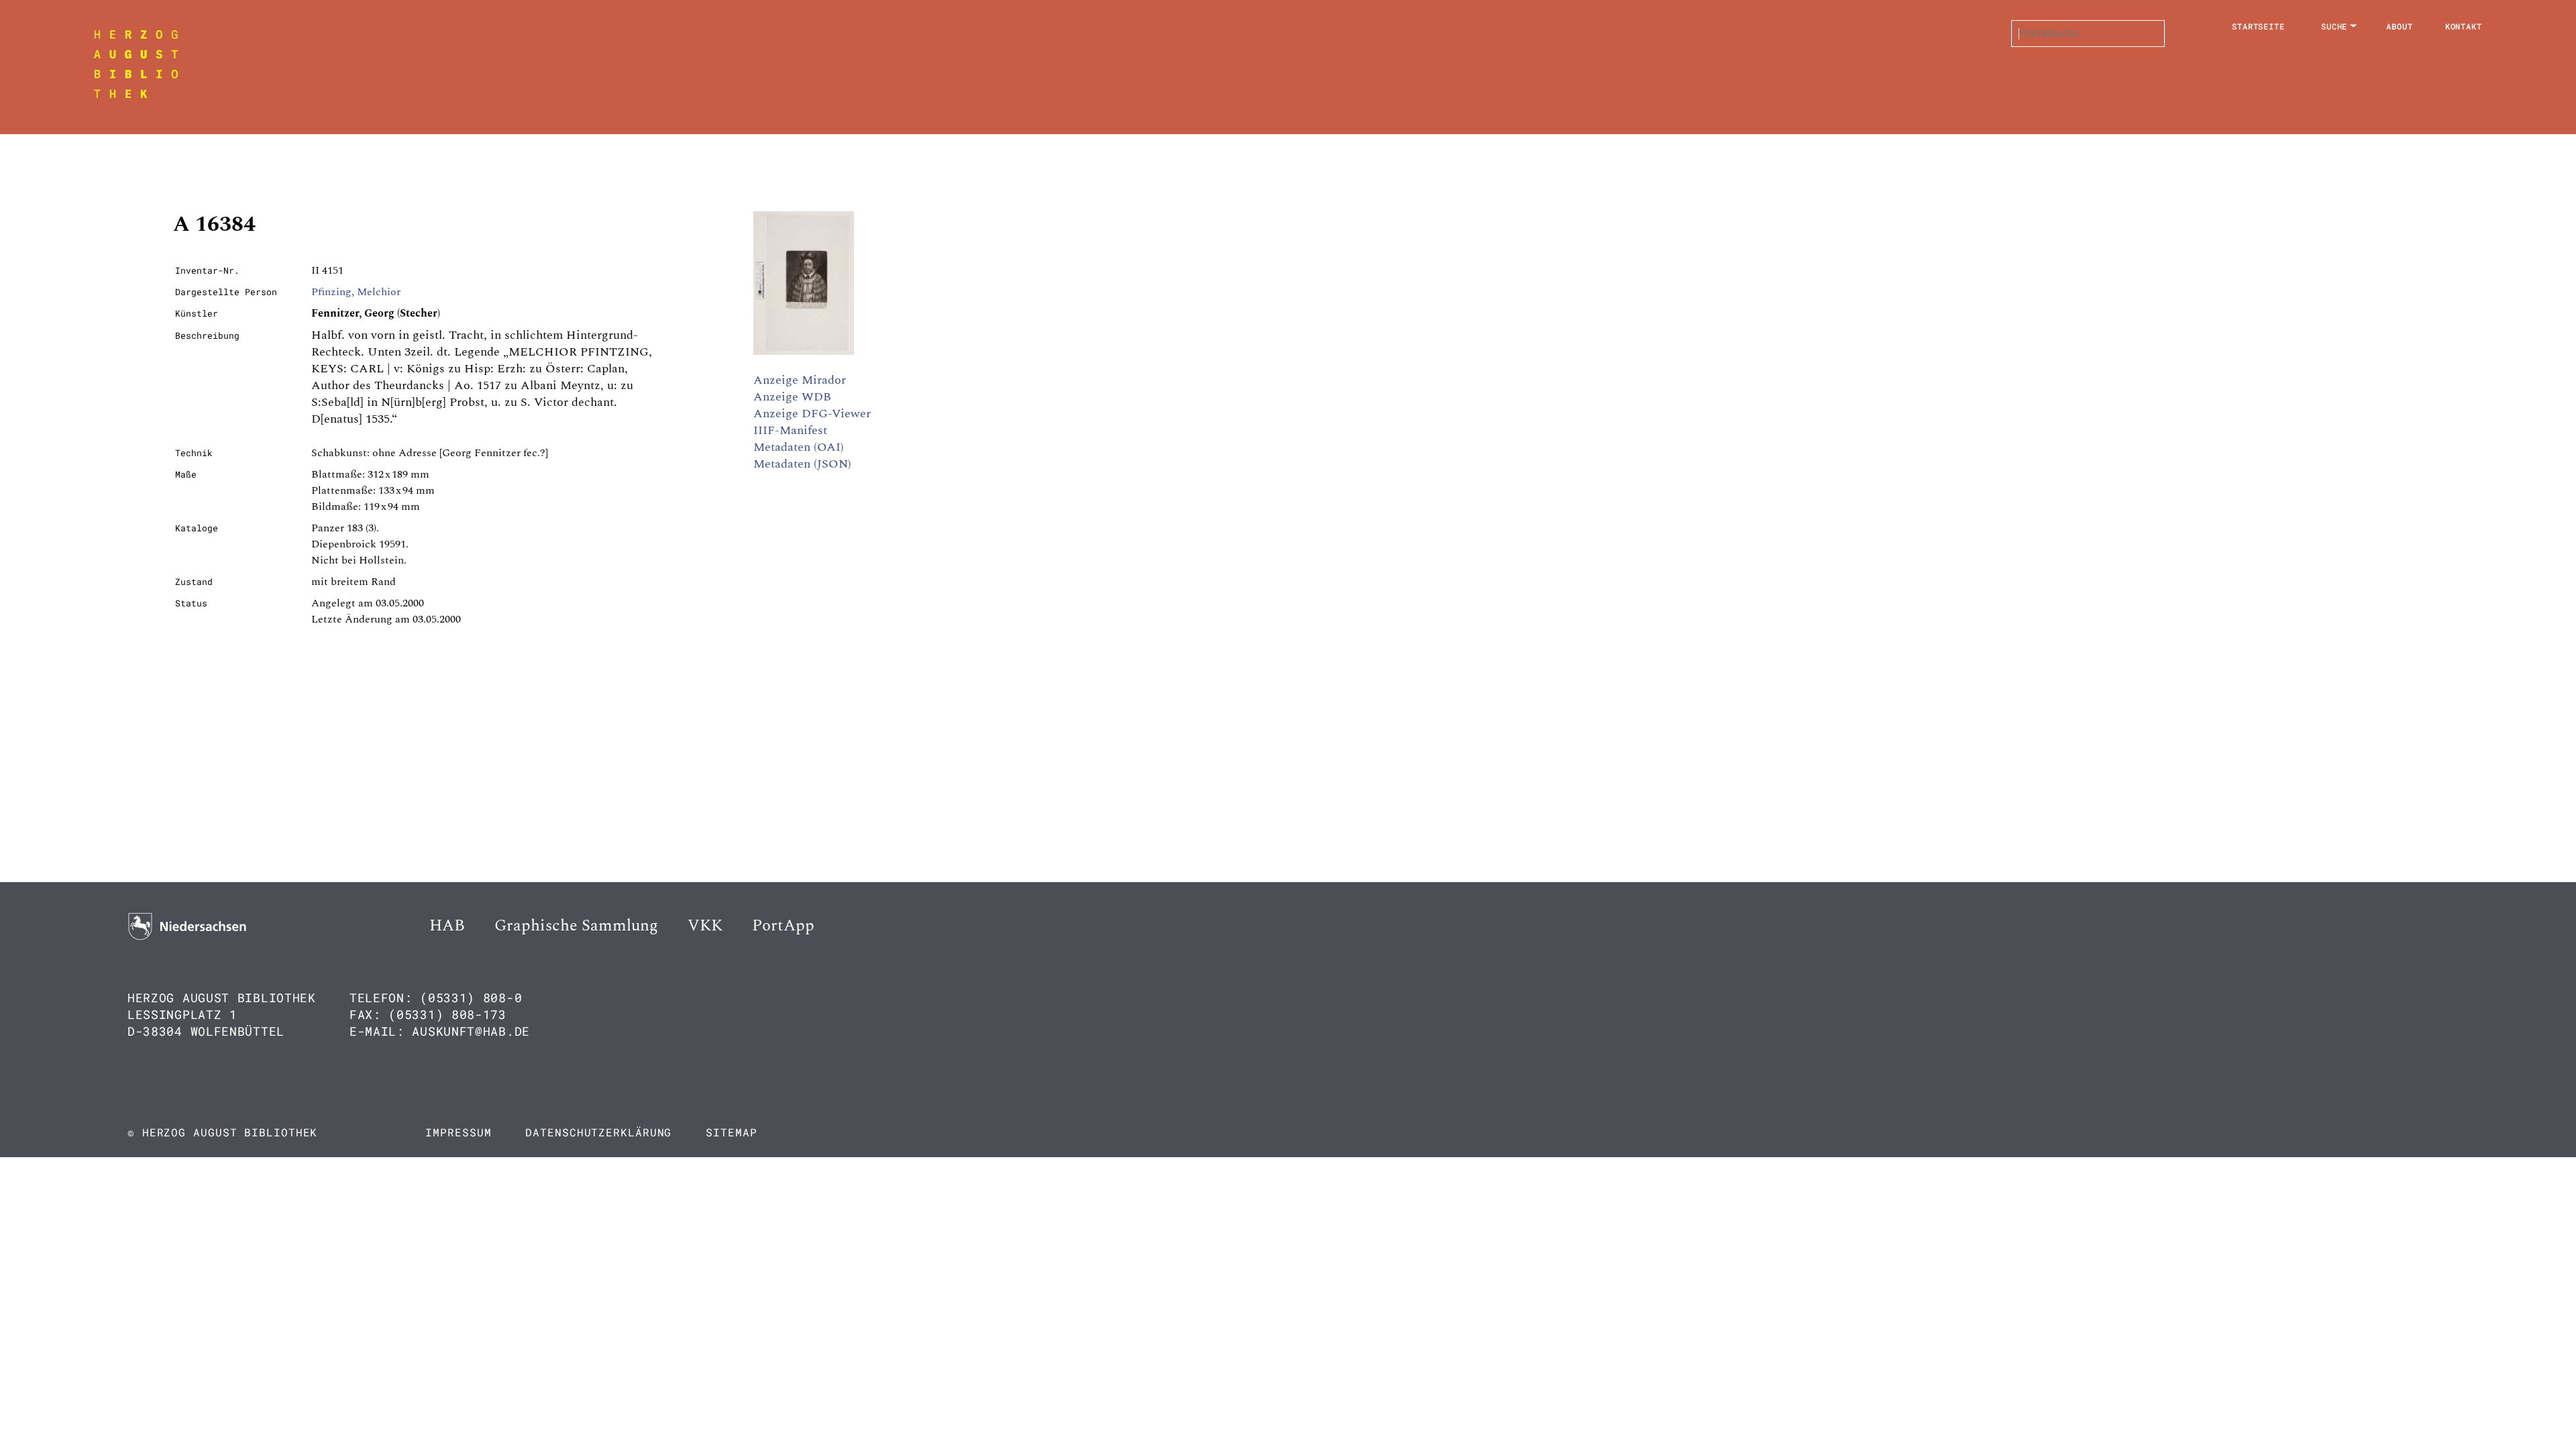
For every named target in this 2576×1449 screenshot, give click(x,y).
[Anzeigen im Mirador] (804, 352)
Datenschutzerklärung (598, 1132)
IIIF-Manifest (790, 430)
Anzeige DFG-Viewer (812, 414)
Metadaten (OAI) (799, 447)
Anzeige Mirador (800, 380)
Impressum (458, 1132)
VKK (705, 926)
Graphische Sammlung (576, 926)
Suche (2334, 26)
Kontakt (2464, 26)
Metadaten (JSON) (802, 464)
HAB (447, 926)
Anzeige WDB (792, 397)
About (2400, 26)
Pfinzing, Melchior (356, 292)
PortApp (783, 926)
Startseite (2258, 26)
